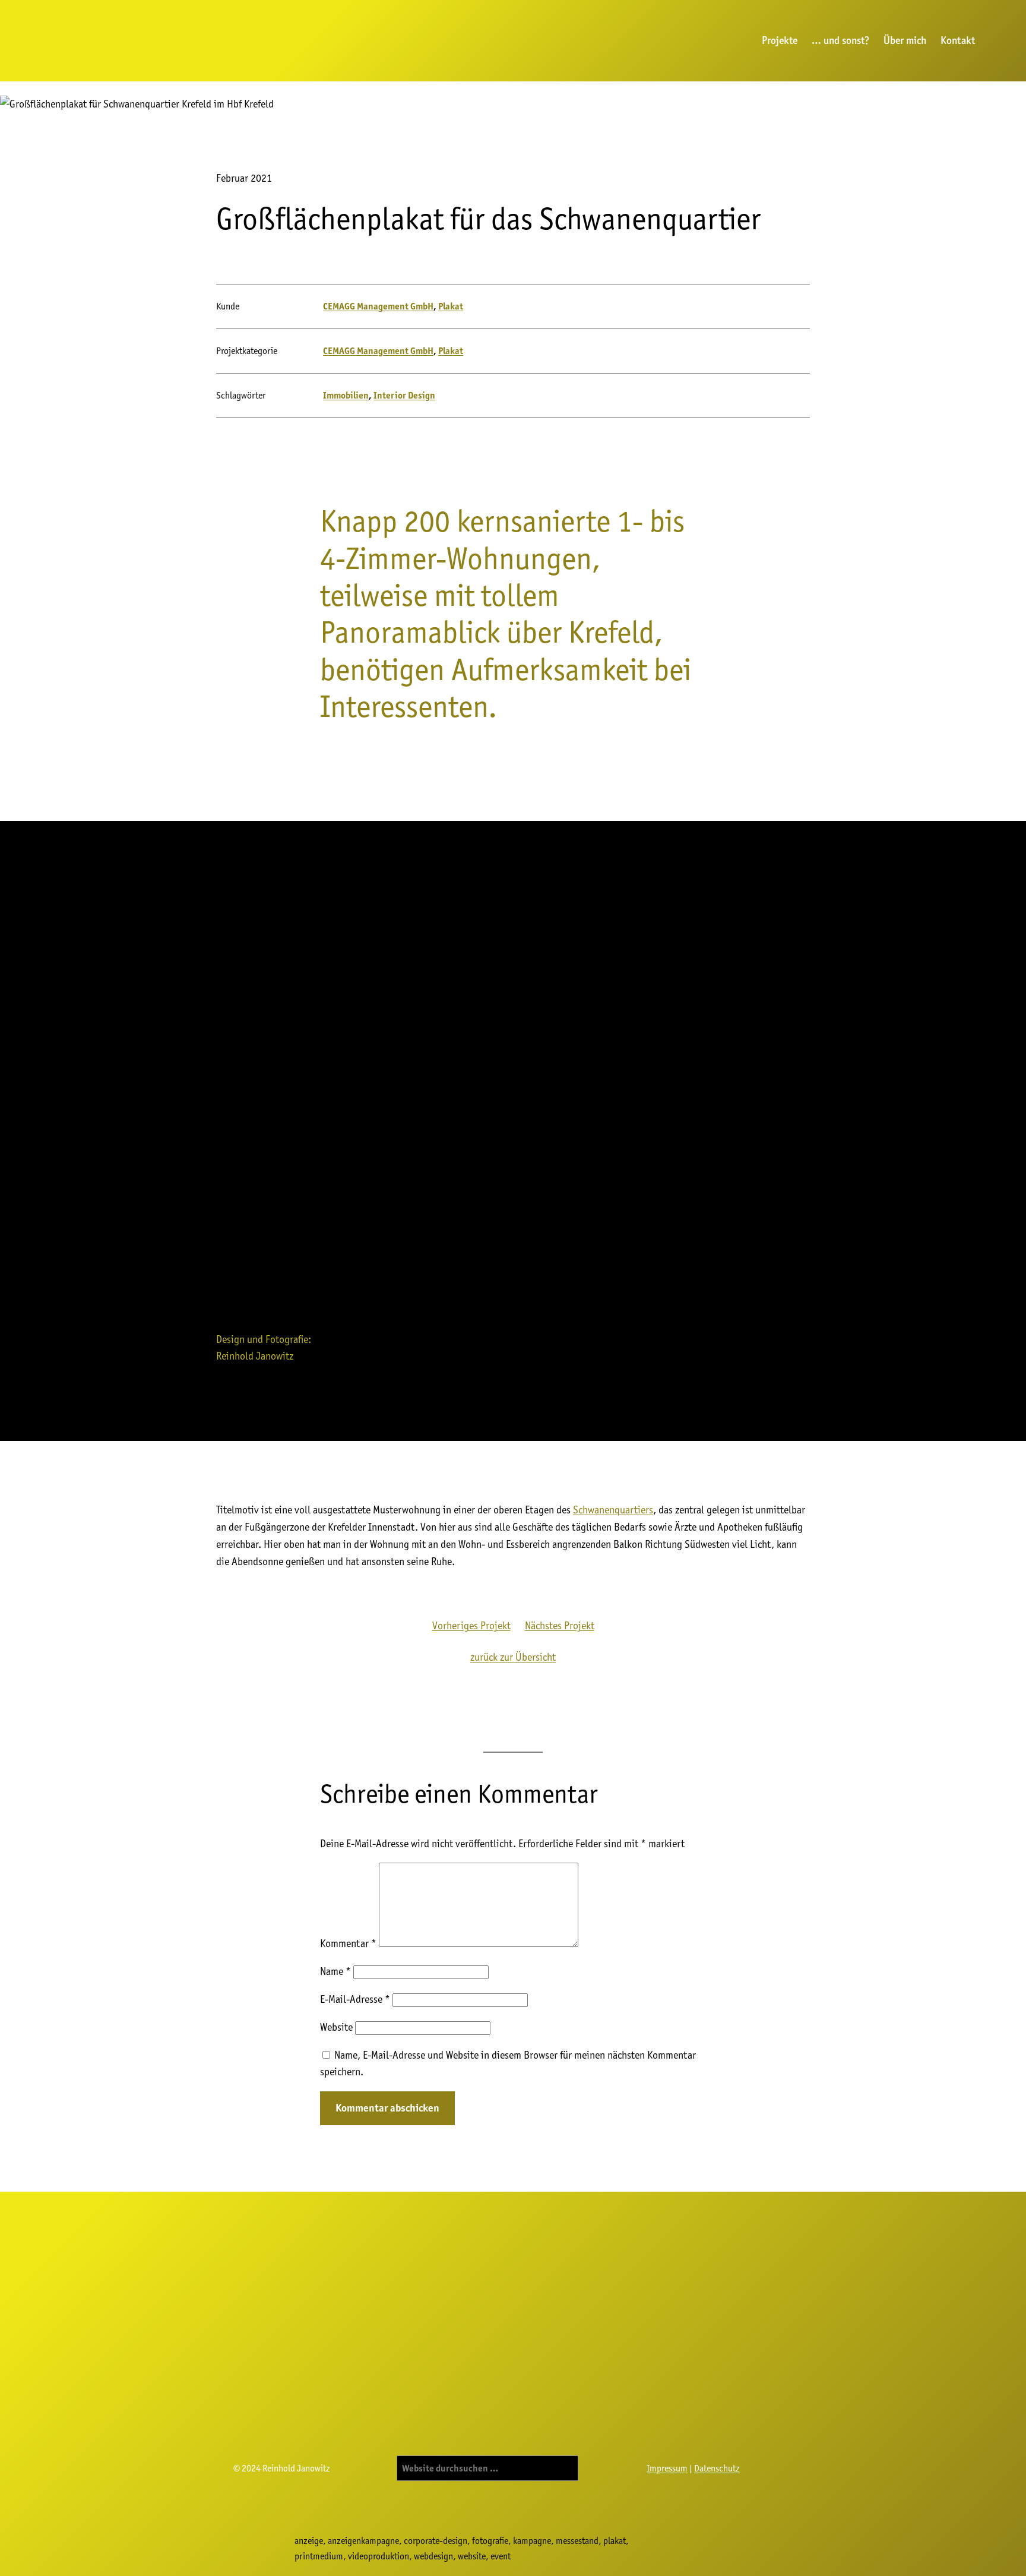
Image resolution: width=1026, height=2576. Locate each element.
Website (336, 2027)
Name (335, 1971)
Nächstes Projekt (560, 1625)
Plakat (451, 306)
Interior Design (404, 395)
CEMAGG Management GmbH (378, 306)
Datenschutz (717, 2468)
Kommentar (348, 1943)
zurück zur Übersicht (513, 1657)
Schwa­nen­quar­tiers (613, 1510)
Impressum (667, 2468)
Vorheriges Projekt (471, 1625)
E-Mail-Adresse (355, 1999)
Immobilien (346, 395)
